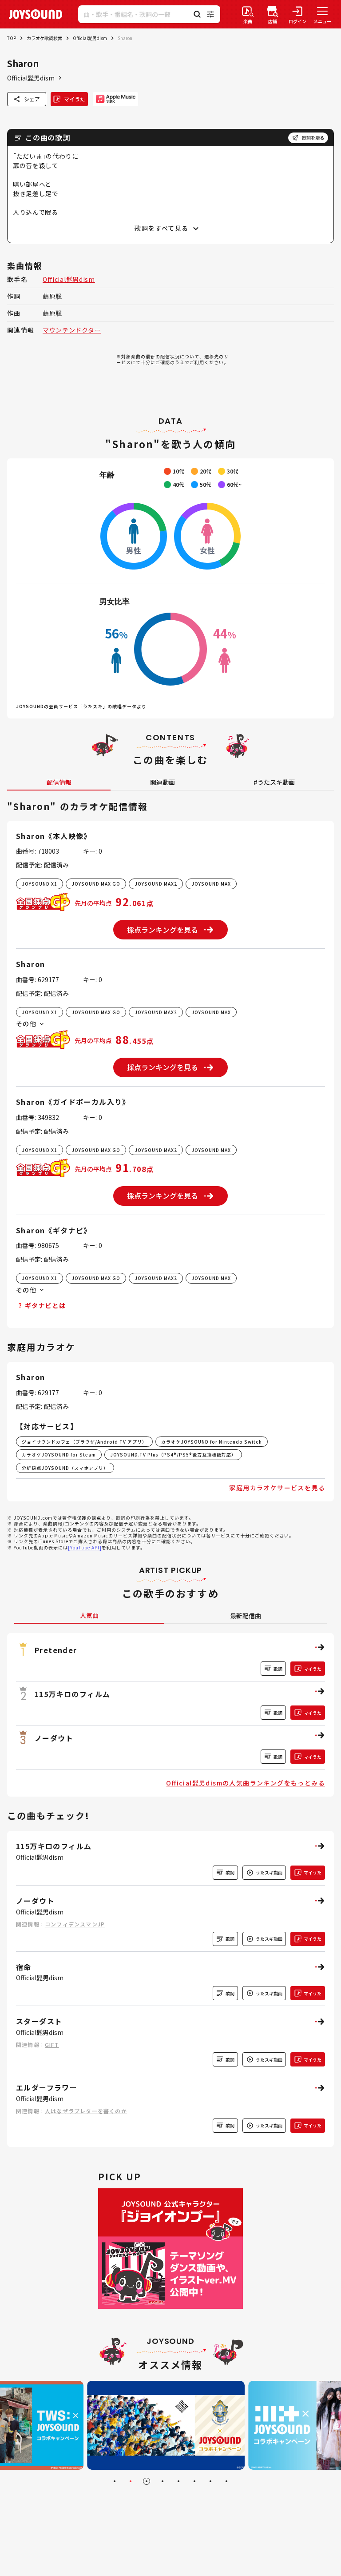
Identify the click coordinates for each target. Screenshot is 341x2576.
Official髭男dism (90, 38)
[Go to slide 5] (178, 2481)
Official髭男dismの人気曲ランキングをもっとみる (246, 1783)
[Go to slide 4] (163, 2481)
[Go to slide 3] (147, 2481)
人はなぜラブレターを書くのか (86, 2111)
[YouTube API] (85, 1547)
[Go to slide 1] (115, 2481)
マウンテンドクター (72, 330)
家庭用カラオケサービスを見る (277, 1488)
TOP (12, 38)
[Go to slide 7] (210, 2481)
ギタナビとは (45, 1305)
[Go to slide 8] (226, 2481)
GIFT (52, 2044)
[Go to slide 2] (131, 2481)
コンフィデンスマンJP (75, 1924)
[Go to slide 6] (194, 2481)
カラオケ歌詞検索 (44, 38)
